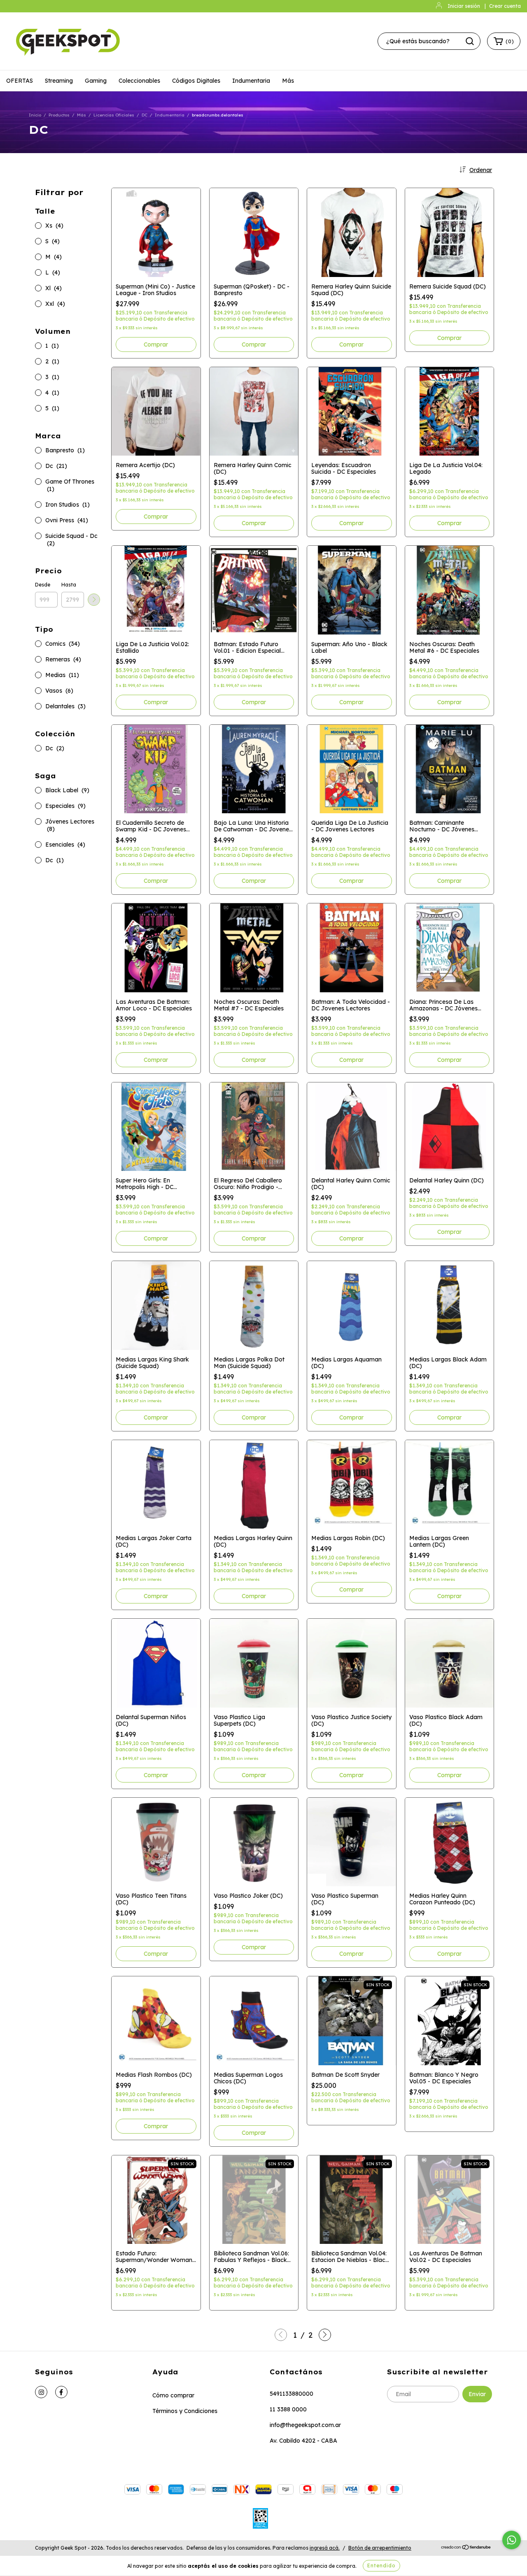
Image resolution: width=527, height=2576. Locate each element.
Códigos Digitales (196, 81)
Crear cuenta (505, 6)
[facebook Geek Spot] (61, 2392)
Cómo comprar (173, 2395)
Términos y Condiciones (185, 2411)
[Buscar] (470, 41)
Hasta (69, 585)
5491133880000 (291, 2394)
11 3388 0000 (288, 2409)
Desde (43, 585)
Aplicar (94, 600)
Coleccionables (139, 81)
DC (145, 115)
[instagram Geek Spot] (41, 2392)
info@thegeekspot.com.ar (305, 2425)
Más (288, 81)
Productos (59, 115)
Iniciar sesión (464, 6)
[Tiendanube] (466, 2548)
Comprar (351, 344)
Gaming (96, 81)
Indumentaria (251, 81)
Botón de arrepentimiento (380, 2548)
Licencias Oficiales (114, 115)
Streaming (59, 81)
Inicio (35, 115)
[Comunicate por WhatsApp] (512, 2540)
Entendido (381, 2566)
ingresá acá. (325, 2548)
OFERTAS (20, 81)
